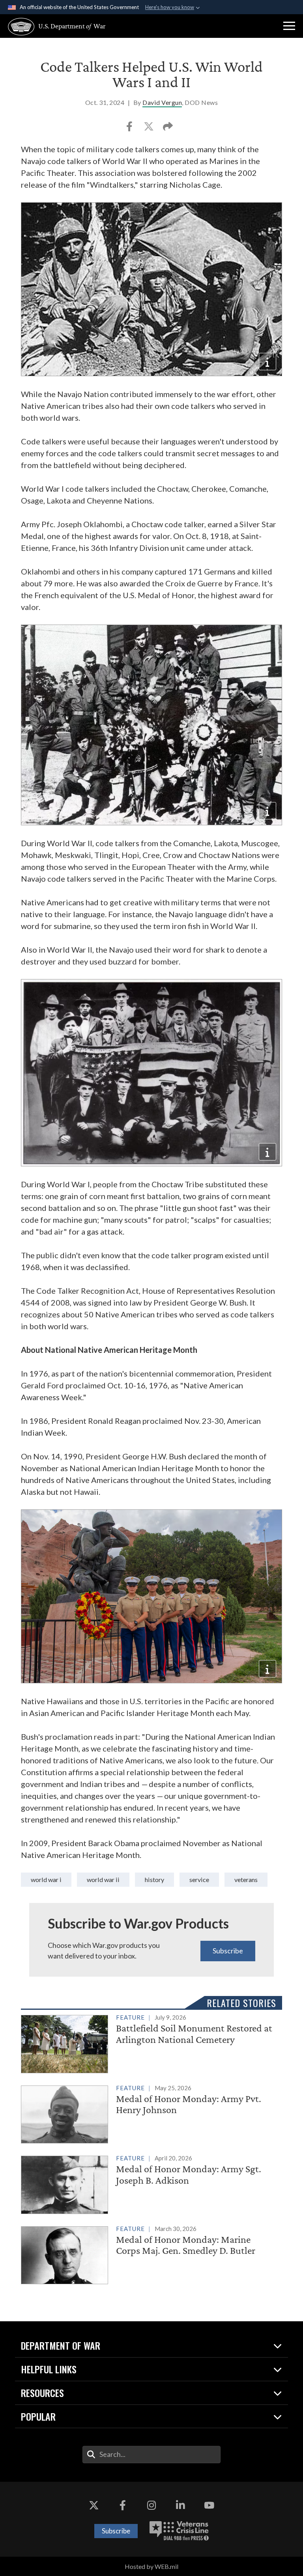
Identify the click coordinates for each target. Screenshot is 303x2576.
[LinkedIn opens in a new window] (180, 2505)
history (154, 1879)
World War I (46, 1879)
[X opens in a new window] (94, 2505)
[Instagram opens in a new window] (151, 2505)
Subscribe (228, 1951)
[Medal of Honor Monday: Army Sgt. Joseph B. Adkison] (151, 2183)
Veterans (246, 1879)
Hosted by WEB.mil (151, 2566)
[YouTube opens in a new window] (209, 2505)
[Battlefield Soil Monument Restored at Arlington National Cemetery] (151, 2042)
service (199, 1879)
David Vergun (162, 102)
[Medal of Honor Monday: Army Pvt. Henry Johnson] (151, 2113)
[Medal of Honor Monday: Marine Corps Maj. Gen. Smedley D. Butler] (151, 2254)
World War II (103, 1879)
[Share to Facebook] (130, 129)
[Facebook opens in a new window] (123, 2505)
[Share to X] (149, 129)
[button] (289, 26)
